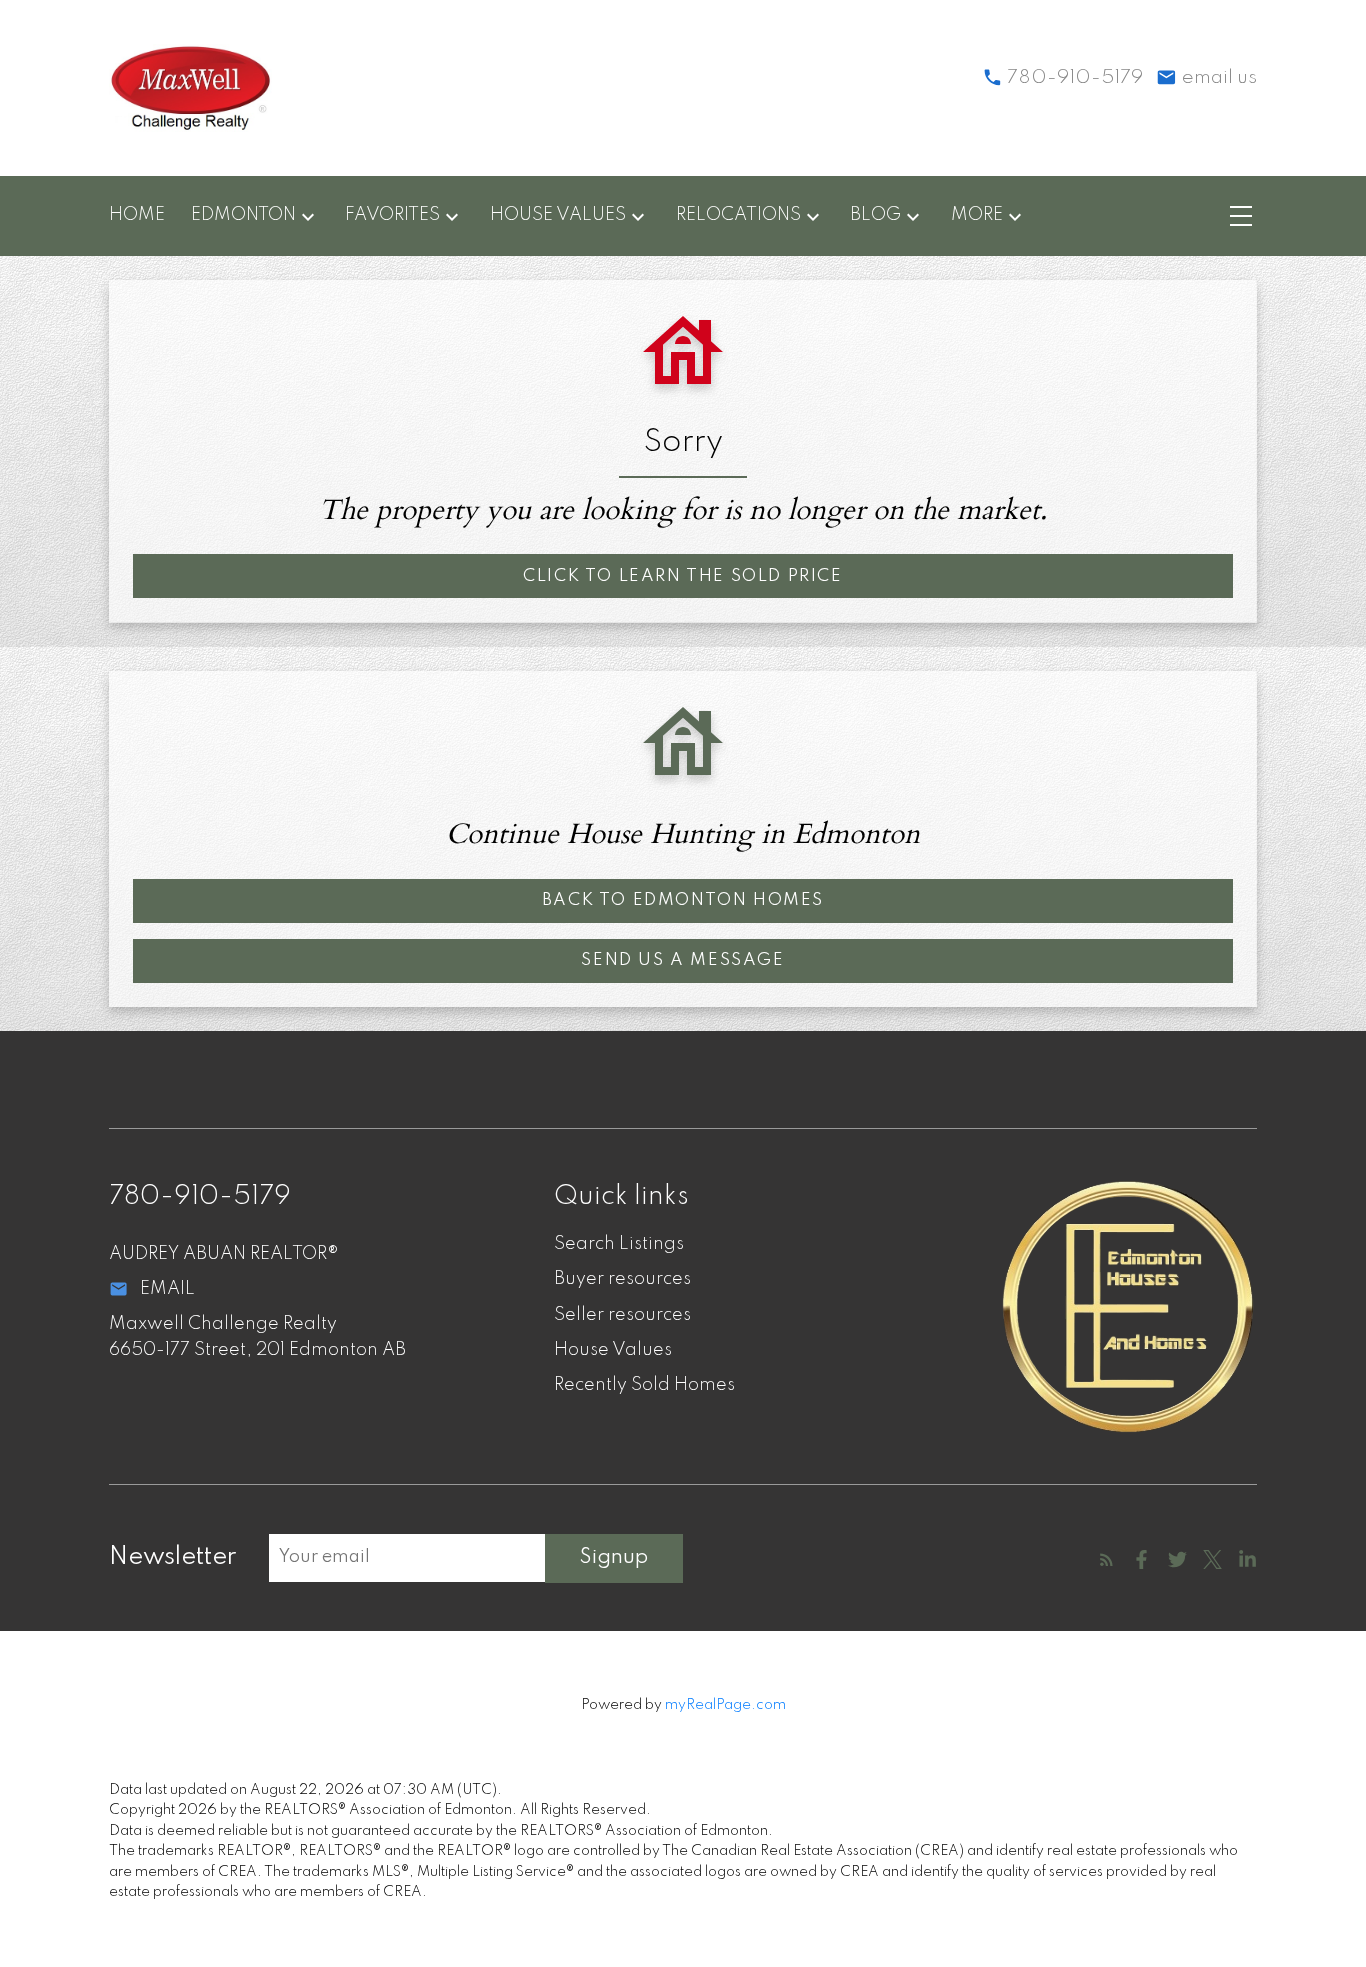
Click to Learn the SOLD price (682, 576)
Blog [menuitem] (875, 215)
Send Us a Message (682, 960)
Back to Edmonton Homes (683, 900)
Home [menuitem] (137, 215)
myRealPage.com (725, 1705)
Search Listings (619, 1244)
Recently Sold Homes (644, 1385)
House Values (558, 215)
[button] (682, 576)
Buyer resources (622, 1279)
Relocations (738, 215)
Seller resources (622, 1315)
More (977, 215)
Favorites (392, 215)
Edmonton (243, 215)
